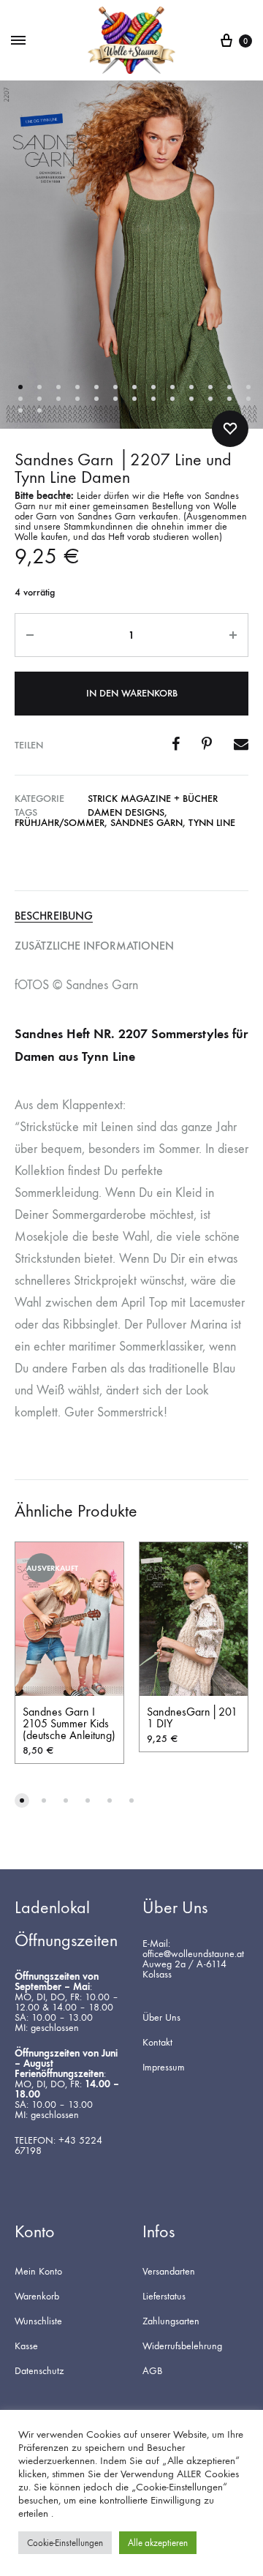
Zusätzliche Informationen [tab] (94, 946)
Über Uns (161, 2018)
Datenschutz (39, 2371)
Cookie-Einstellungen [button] (65, 2543)
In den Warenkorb (132, 693)
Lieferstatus (164, 2297)
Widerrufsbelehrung (182, 2346)
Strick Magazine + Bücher (153, 799)
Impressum (164, 2068)
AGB (152, 2371)
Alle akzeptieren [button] (158, 2543)
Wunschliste (38, 2321)
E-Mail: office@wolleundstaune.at (193, 1949)
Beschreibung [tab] (54, 916)
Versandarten (169, 2272)
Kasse (26, 2346)
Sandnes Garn (146, 823)
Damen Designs (126, 812)
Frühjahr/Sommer (60, 823)
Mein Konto (38, 2272)
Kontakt (157, 2043)
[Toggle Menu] (18, 41)
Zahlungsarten (171, 2321)
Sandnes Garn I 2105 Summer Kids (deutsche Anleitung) (69, 1723)
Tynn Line (212, 823)
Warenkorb (37, 2297)
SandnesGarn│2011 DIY (192, 1717)
